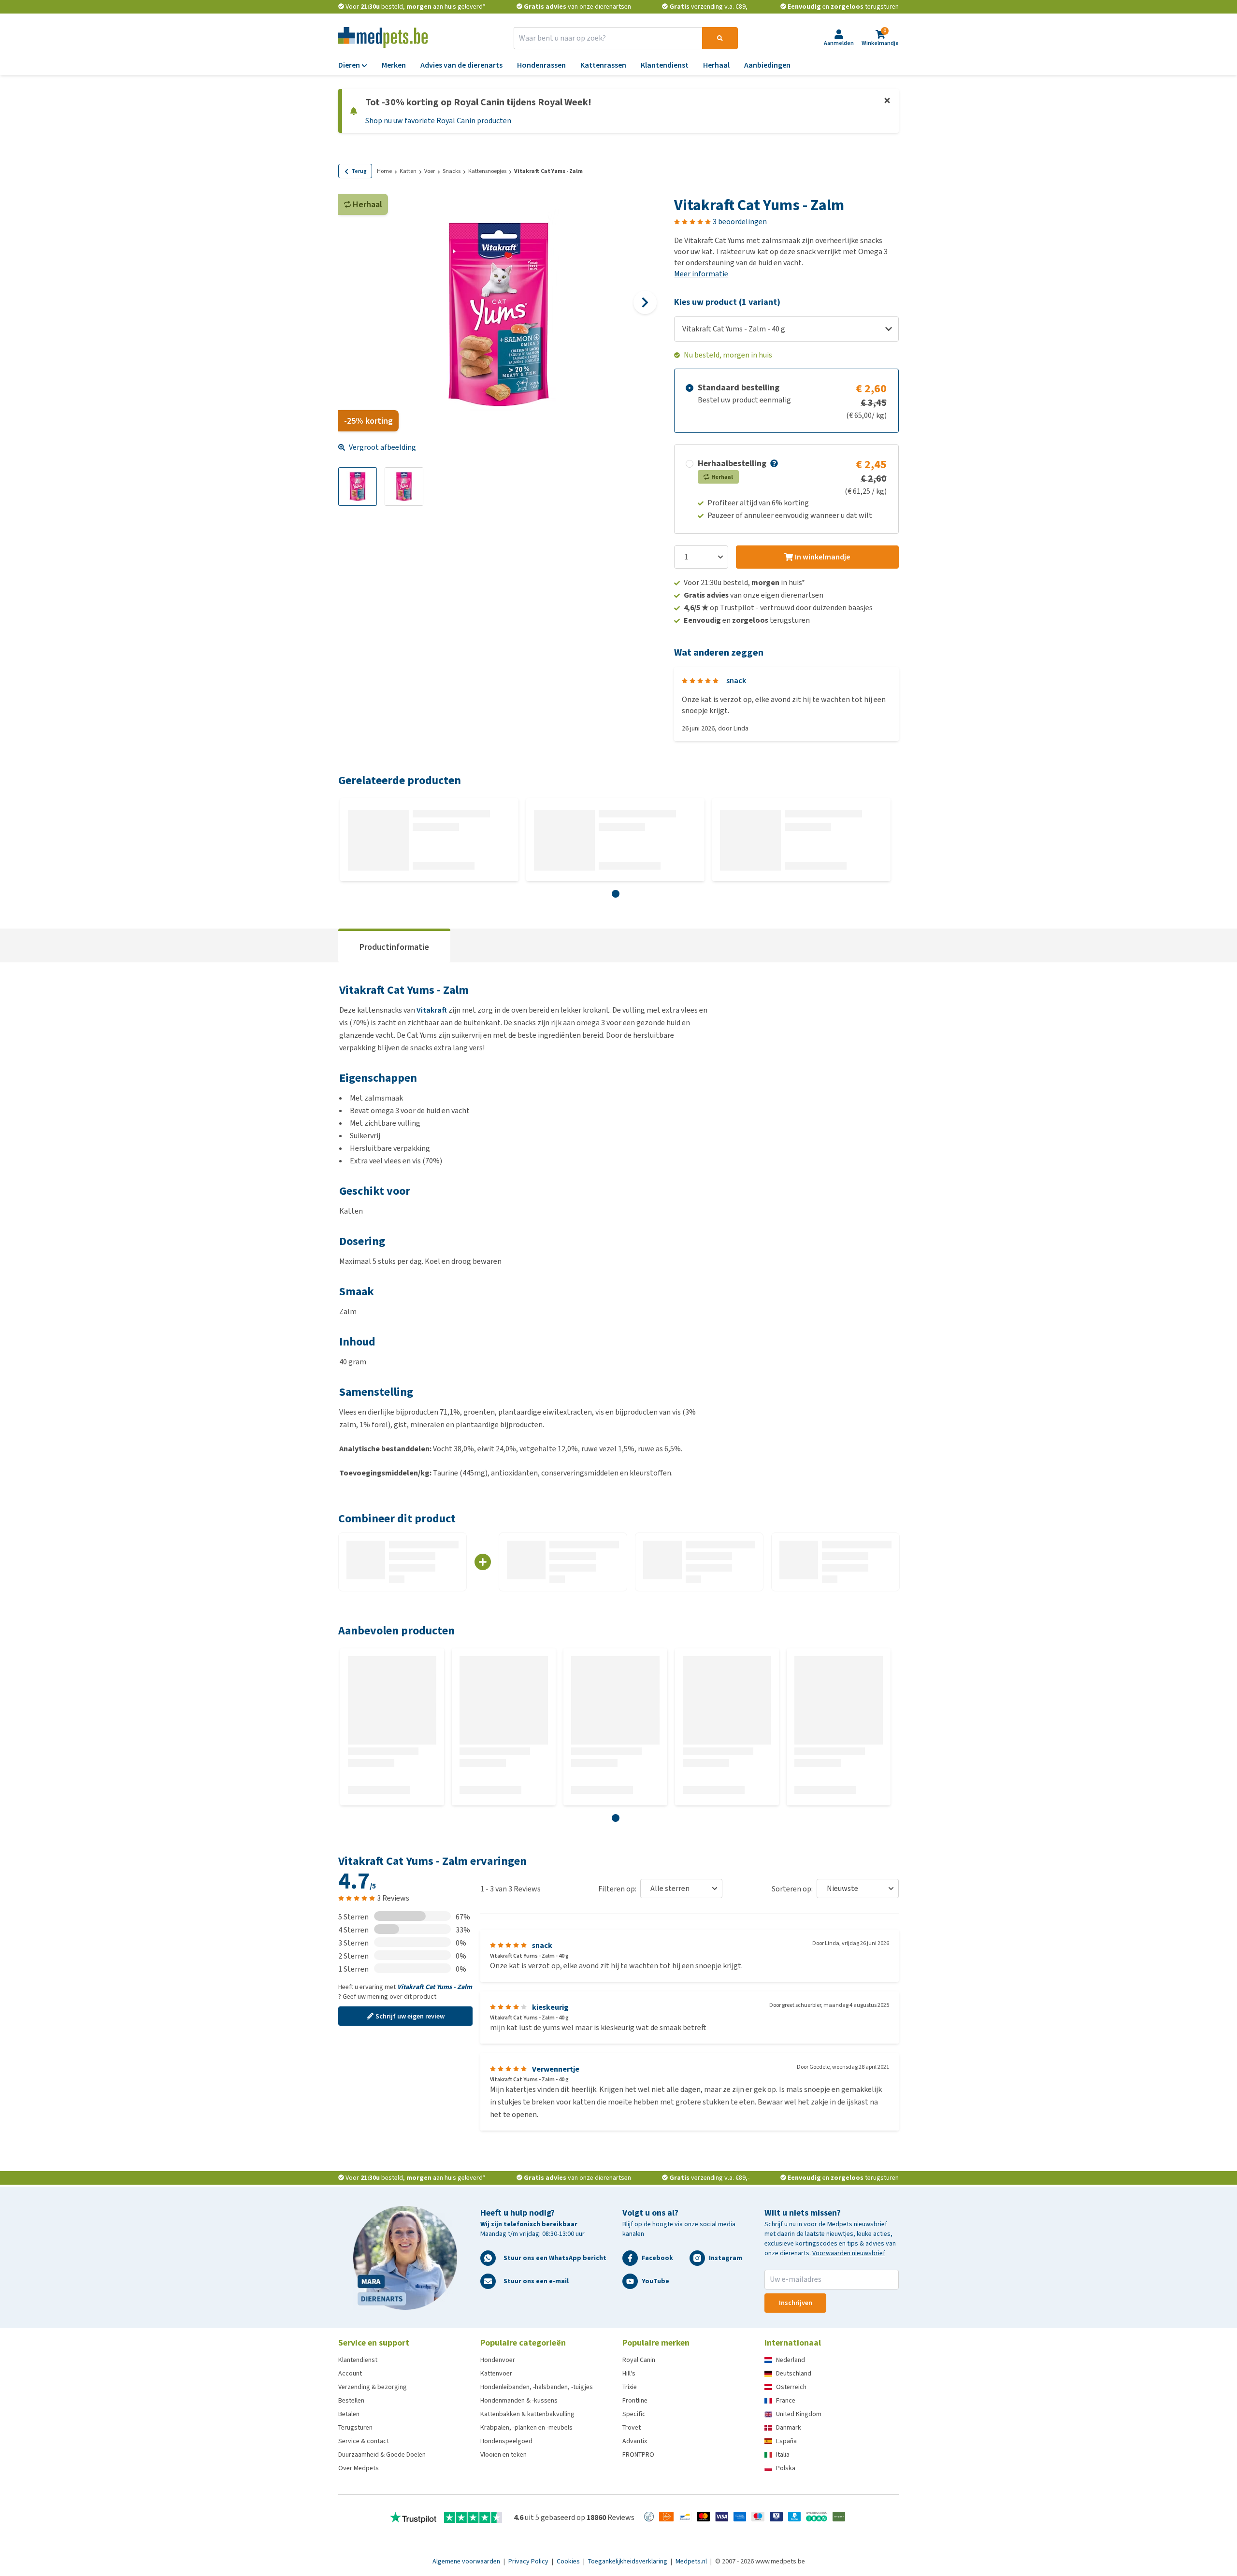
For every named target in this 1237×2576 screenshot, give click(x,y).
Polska (786, 2468)
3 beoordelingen (740, 222)
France (786, 2400)
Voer (430, 171)
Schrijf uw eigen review (410, 2016)
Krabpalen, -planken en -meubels (526, 2427)
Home (384, 171)
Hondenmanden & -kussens (519, 2400)
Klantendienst (358, 2360)
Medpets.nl (692, 2561)
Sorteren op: (792, 1889)
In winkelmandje (822, 557)
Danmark (789, 2427)
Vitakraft (432, 1010)
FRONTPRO (638, 2454)
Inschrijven (796, 2303)
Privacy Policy (529, 2561)
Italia (783, 2454)
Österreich (791, 2387)
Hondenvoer (498, 2360)
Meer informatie (701, 274)
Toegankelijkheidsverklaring (628, 2561)
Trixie (630, 2387)
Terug (359, 171)
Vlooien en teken (503, 2454)
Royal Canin (639, 2360)
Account (350, 2373)
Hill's (629, 2373)
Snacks (452, 171)
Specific (634, 2414)
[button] (773, 463)
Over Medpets (359, 2468)
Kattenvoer (496, 2373)
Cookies (569, 2561)
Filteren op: (617, 1889)
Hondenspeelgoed (506, 2441)
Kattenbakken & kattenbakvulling (527, 2414)
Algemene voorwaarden (467, 2561)
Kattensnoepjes (487, 171)
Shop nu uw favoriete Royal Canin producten (438, 121)
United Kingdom (799, 2414)
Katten (408, 171)
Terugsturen (355, 2427)
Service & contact (364, 2441)
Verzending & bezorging (373, 2387)
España (786, 2441)
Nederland (791, 2360)
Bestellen (351, 2400)
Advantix (635, 2441)
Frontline (635, 2400)
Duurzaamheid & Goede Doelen (382, 2454)
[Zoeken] (720, 38)
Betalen (349, 2414)
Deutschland (794, 2373)
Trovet (632, 2427)
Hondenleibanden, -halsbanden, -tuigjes (537, 2387)
